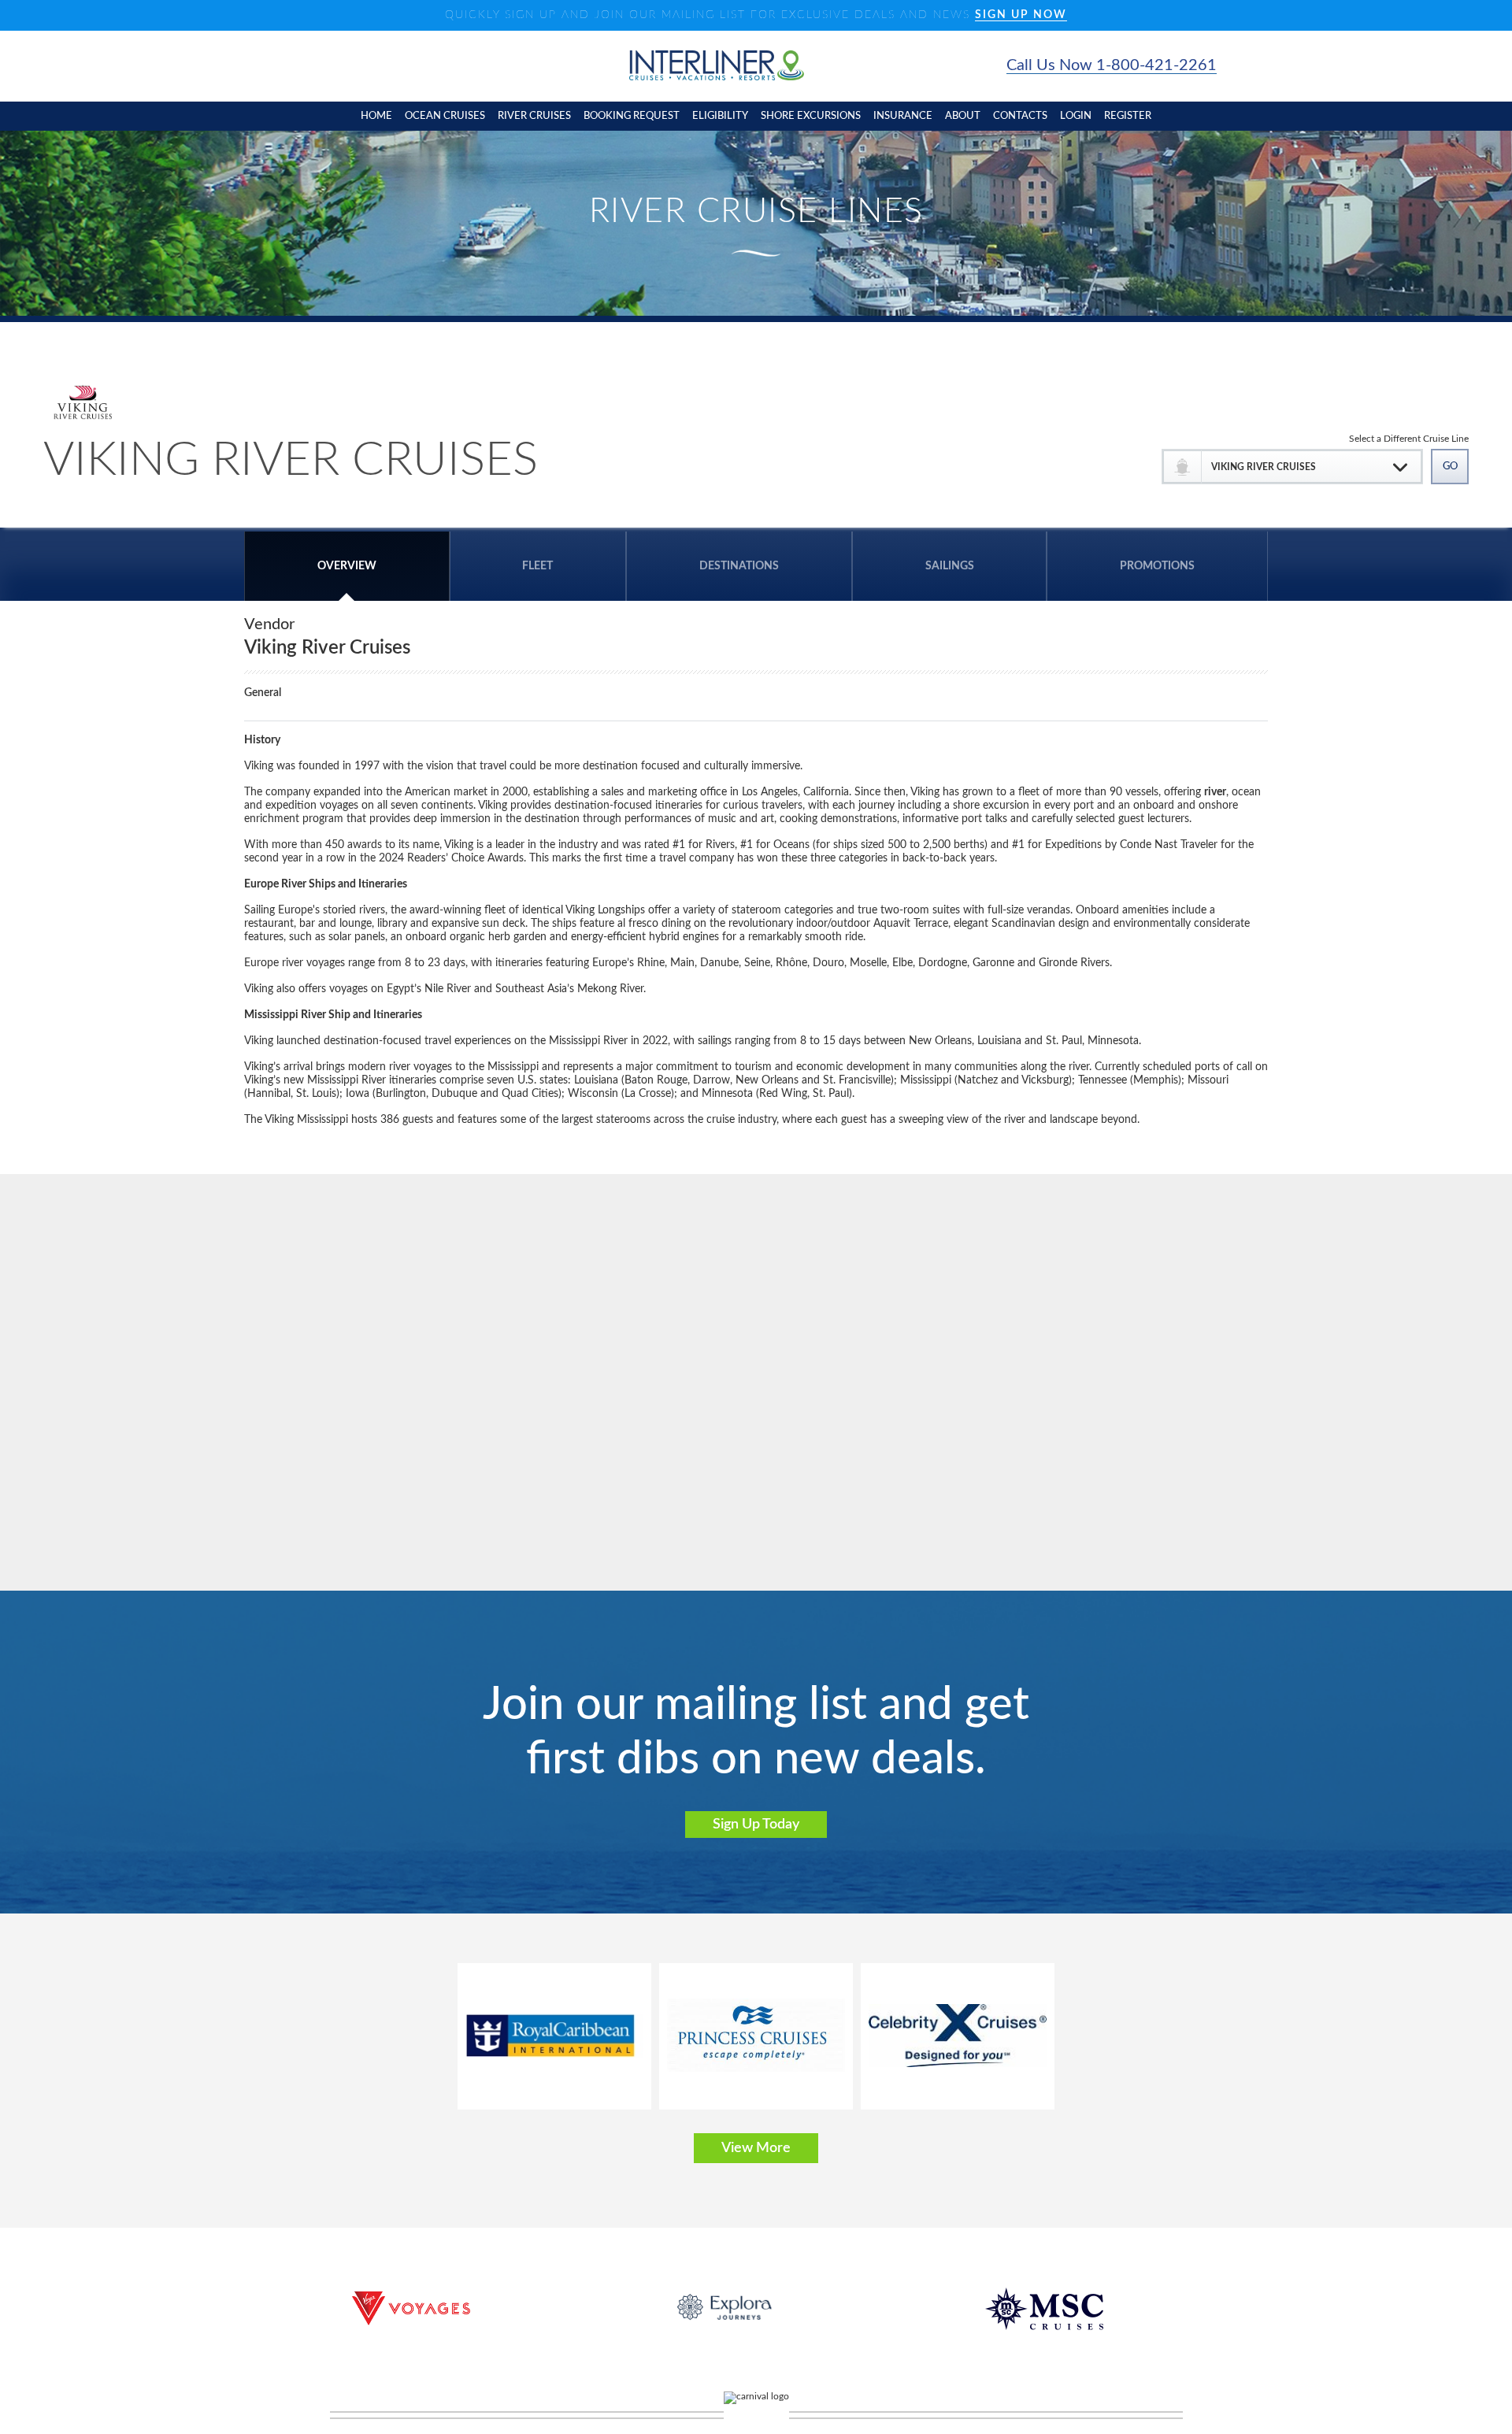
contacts (1020, 116)
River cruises (534, 116)
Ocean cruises (445, 116)
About (963, 116)
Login (1076, 116)
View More (756, 2148)
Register (1128, 116)
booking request (632, 116)
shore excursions (811, 116)
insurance (903, 116)
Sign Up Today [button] (756, 1825)
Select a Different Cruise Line (1409, 439)
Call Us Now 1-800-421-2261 (1112, 65)
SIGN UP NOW (1021, 15)
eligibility (720, 116)
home (376, 116)
